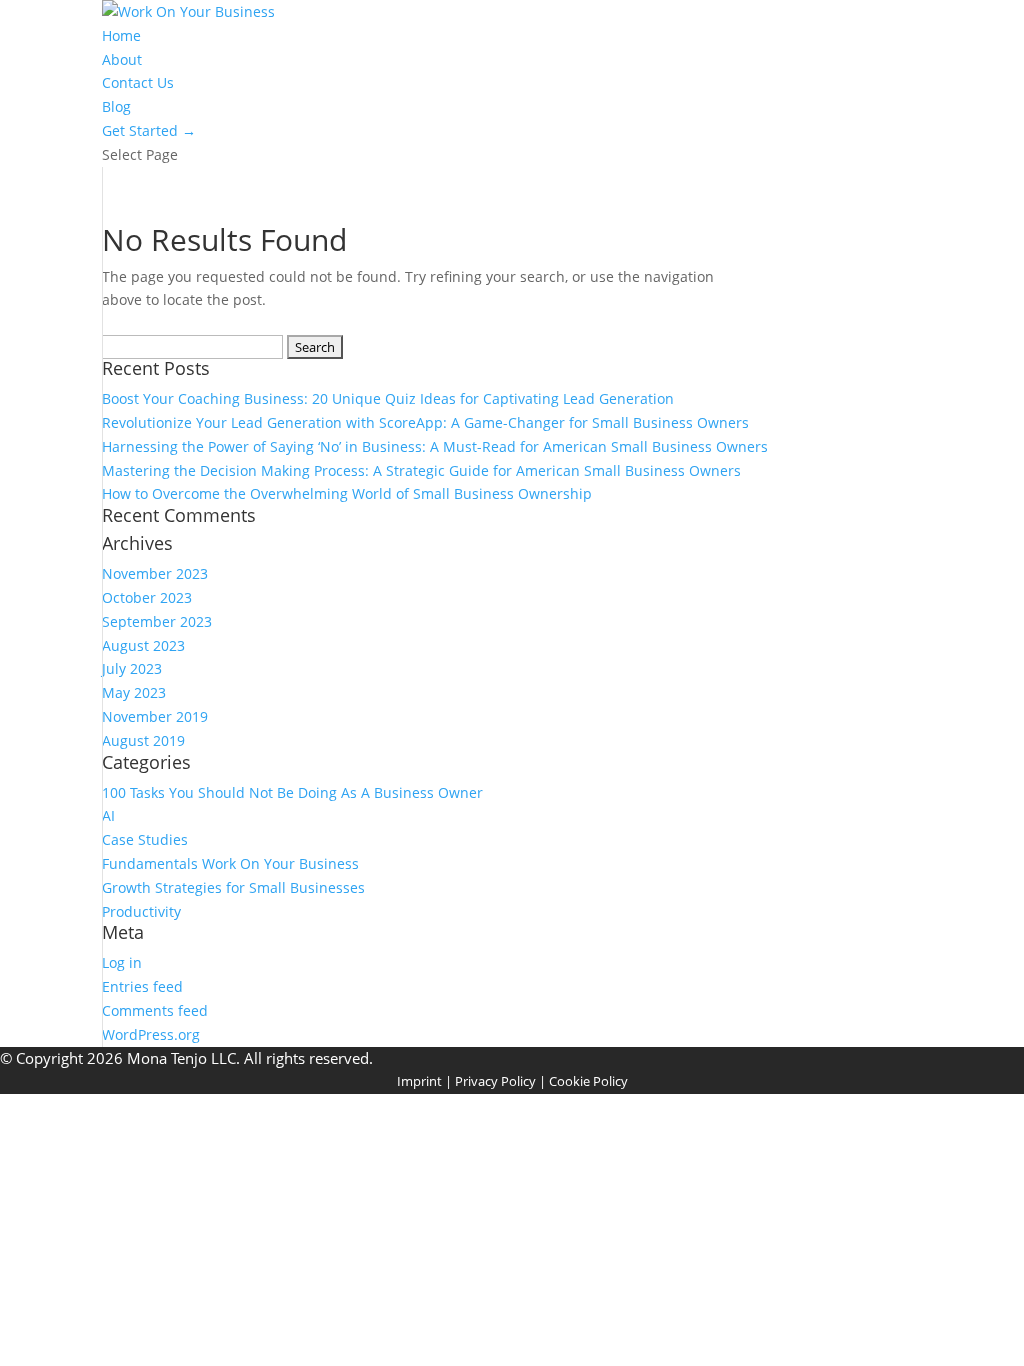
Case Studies (145, 839)
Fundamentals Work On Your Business (230, 863)
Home (121, 35)
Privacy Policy (495, 1081)
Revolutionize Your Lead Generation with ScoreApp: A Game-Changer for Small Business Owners (425, 422)
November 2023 (155, 573)
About (122, 59)
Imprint (419, 1081)
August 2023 (143, 645)
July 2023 (132, 668)
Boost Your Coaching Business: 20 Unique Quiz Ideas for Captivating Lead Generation (388, 398)
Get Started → (149, 130)
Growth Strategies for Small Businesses (233, 887)
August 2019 (143, 740)
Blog (116, 106)
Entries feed (142, 986)
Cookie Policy (588, 1081)
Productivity (141, 911)
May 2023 (134, 692)
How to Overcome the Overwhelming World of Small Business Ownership (347, 493)
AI (108, 815)
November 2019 (155, 716)
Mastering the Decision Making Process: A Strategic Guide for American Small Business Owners (421, 470)
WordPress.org (151, 1034)
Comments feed (155, 1010)
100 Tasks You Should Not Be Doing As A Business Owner (292, 792)
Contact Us (138, 82)
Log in (122, 962)
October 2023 (147, 597)
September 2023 (157, 621)
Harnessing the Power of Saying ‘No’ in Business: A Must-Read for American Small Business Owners (435, 446)
